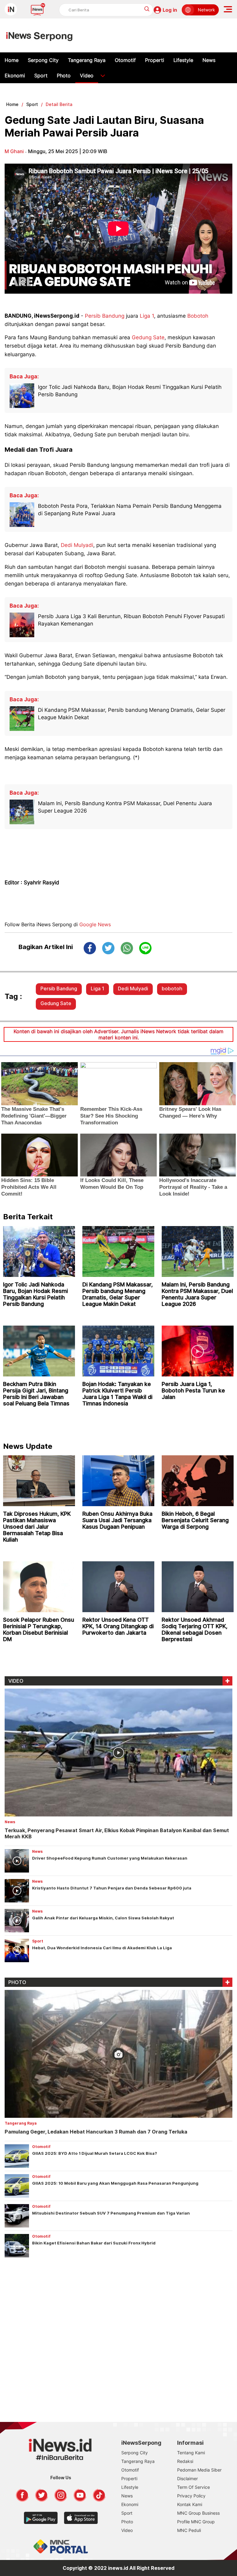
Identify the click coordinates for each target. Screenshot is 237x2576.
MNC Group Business (198, 2513)
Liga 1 (147, 316)
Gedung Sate (148, 337)
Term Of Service (193, 2487)
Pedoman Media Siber (199, 2470)
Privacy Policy (191, 2496)
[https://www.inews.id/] (39, 35)
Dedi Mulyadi (77, 545)
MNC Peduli (189, 2530)
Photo (64, 75)
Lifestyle (183, 60)
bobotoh (172, 988)
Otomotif (125, 60)
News (209, 60)
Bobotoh (198, 316)
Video (87, 75)
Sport (41, 75)
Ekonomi (15, 75)
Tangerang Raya (87, 60)
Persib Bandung (105, 316)
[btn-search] (147, 9)
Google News (95, 924)
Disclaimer (187, 2478)
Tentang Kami (191, 2453)
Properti (155, 60)
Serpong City (43, 60)
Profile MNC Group (196, 2522)
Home (12, 60)
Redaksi (185, 2461)
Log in (170, 10)
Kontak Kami (190, 2504)
